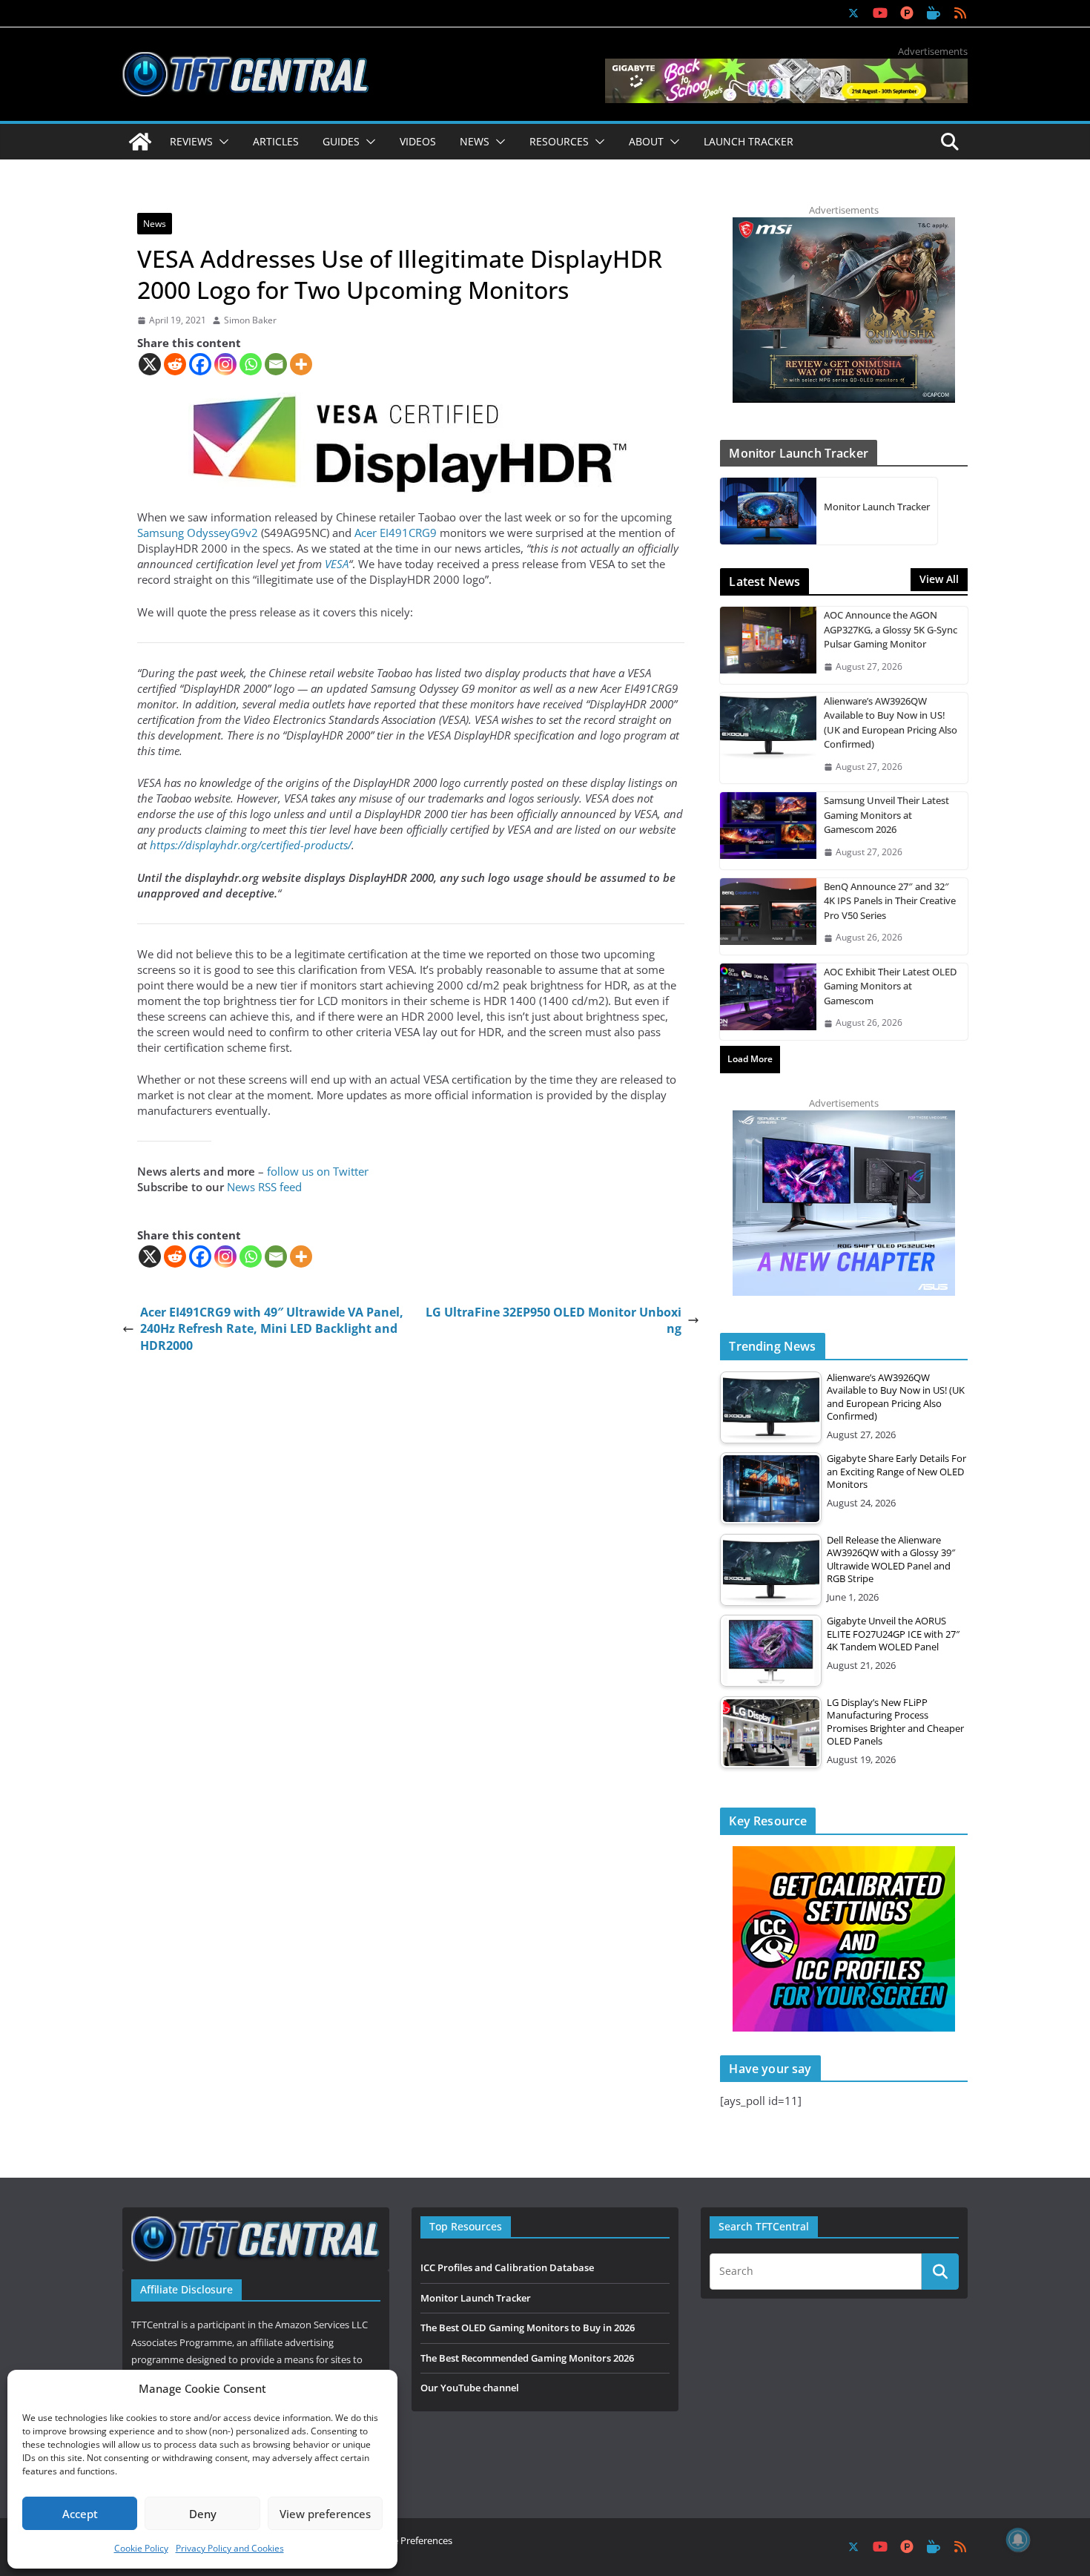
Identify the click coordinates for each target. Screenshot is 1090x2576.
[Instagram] (225, 364)
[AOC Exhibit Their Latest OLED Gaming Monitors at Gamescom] (768, 1002)
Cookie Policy (141, 2548)
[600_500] (844, 1118)
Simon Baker (250, 320)
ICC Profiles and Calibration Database (507, 2267)
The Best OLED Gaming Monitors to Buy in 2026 (528, 2328)
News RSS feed (264, 1187)
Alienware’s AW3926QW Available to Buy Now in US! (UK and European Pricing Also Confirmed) (891, 723)
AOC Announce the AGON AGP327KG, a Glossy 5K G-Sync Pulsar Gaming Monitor (891, 629)
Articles (276, 141)
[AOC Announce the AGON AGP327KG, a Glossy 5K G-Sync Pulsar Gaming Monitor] (768, 645)
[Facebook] (200, 364)
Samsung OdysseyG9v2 (198, 533)
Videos (418, 141)
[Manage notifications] (1018, 2540)
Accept (80, 2514)
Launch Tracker (749, 141)
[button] (221, 142)
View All (939, 579)
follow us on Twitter (318, 1171)
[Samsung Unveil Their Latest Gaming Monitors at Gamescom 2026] (768, 830)
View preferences (325, 2514)
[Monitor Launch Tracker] (768, 511)
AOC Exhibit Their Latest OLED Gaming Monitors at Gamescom (890, 986)
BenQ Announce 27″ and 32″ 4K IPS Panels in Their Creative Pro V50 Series (890, 901)
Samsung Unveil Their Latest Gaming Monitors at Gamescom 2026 (886, 815)
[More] (301, 364)
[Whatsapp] (251, 364)
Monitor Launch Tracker (877, 507)
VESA (337, 564)
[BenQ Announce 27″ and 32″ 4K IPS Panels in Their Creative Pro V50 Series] (768, 916)
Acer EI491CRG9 (396, 533)
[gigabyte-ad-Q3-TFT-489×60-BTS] (786, 66)
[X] (150, 364)
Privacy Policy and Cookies (230, 2548)
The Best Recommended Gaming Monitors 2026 (527, 2358)
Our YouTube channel (470, 2388)
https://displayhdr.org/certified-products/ (251, 845)
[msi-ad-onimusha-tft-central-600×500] (844, 225)
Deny (203, 2514)
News (155, 224)
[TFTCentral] (140, 142)
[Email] (276, 364)
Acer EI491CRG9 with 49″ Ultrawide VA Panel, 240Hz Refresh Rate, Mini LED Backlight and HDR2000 (272, 1329)
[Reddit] (175, 364)
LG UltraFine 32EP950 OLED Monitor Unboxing (554, 1320)
